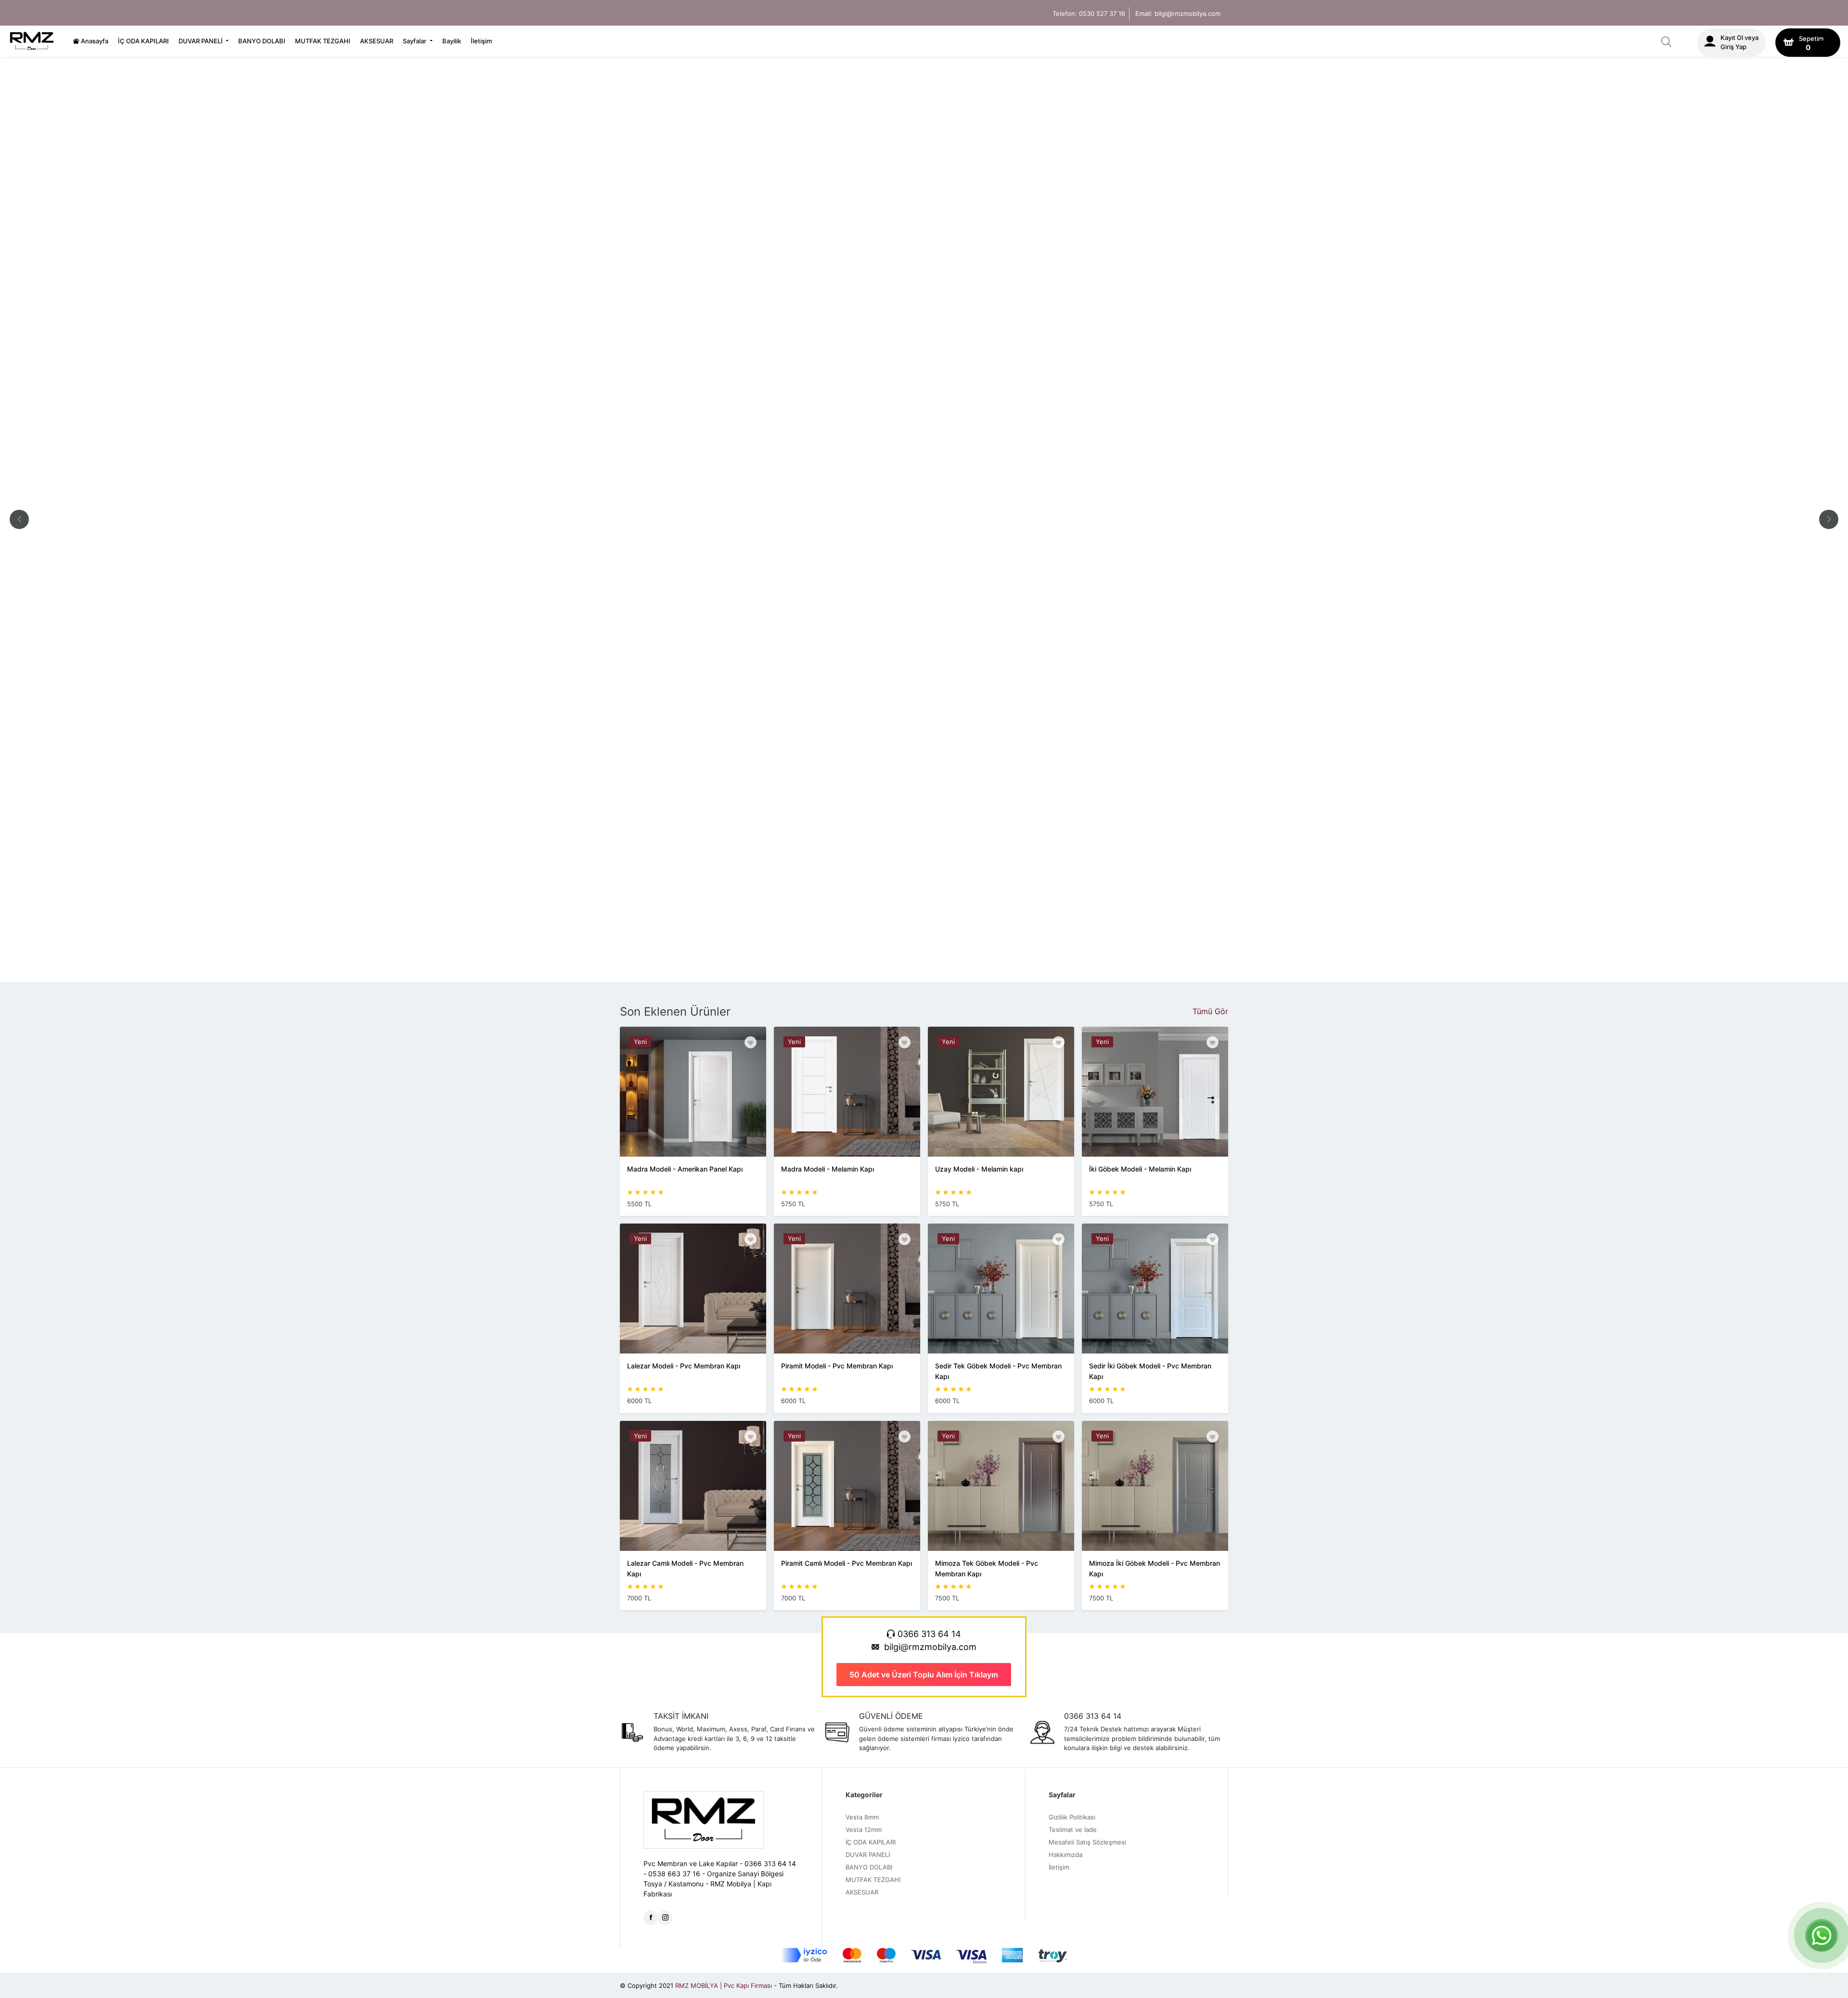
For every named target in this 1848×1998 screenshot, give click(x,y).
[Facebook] (651, 1918)
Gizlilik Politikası (1072, 1817)
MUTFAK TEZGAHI (323, 41)
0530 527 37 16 (1102, 13)
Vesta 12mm (864, 1830)
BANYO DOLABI (262, 41)
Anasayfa (94, 41)
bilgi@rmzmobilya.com (1187, 13)
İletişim (481, 41)
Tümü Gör (1210, 1011)
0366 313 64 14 (928, 1634)
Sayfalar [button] (415, 41)
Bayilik (452, 41)
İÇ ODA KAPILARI (143, 41)
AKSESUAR (377, 41)
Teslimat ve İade (1073, 1830)
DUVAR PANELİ (868, 1855)
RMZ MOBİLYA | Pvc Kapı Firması (724, 1985)
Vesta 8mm (862, 1817)
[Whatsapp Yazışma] (1822, 1935)
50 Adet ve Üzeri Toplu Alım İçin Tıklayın (924, 1675)
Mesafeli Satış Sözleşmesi (1087, 1842)
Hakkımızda (1065, 1855)
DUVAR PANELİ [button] (201, 41)
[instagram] (665, 1918)
